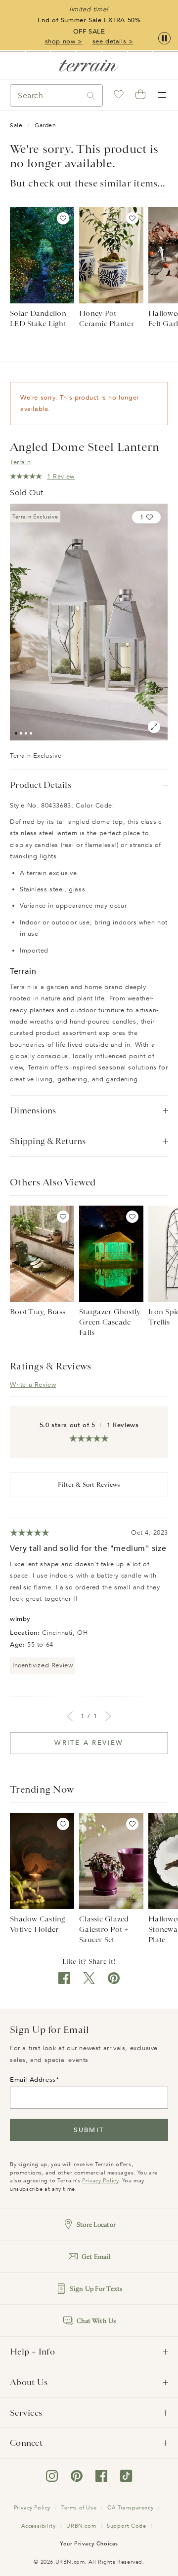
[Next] (108, 1716)
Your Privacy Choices (89, 2544)
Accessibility (39, 2526)
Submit (89, 2130)
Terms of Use (79, 2508)
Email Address (33, 2080)
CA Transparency (130, 2508)
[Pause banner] (164, 39)
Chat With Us (96, 2321)
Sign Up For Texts (96, 2289)
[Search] (91, 95)
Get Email (96, 2257)
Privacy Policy (100, 2181)
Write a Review (33, 1385)
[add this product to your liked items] (63, 218)
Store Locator (96, 2225)
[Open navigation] (162, 95)
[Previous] (70, 1716)
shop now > (64, 41)
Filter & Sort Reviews (89, 1485)
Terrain (20, 462)
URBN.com (81, 2526)
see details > (113, 41)
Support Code (126, 2526)
